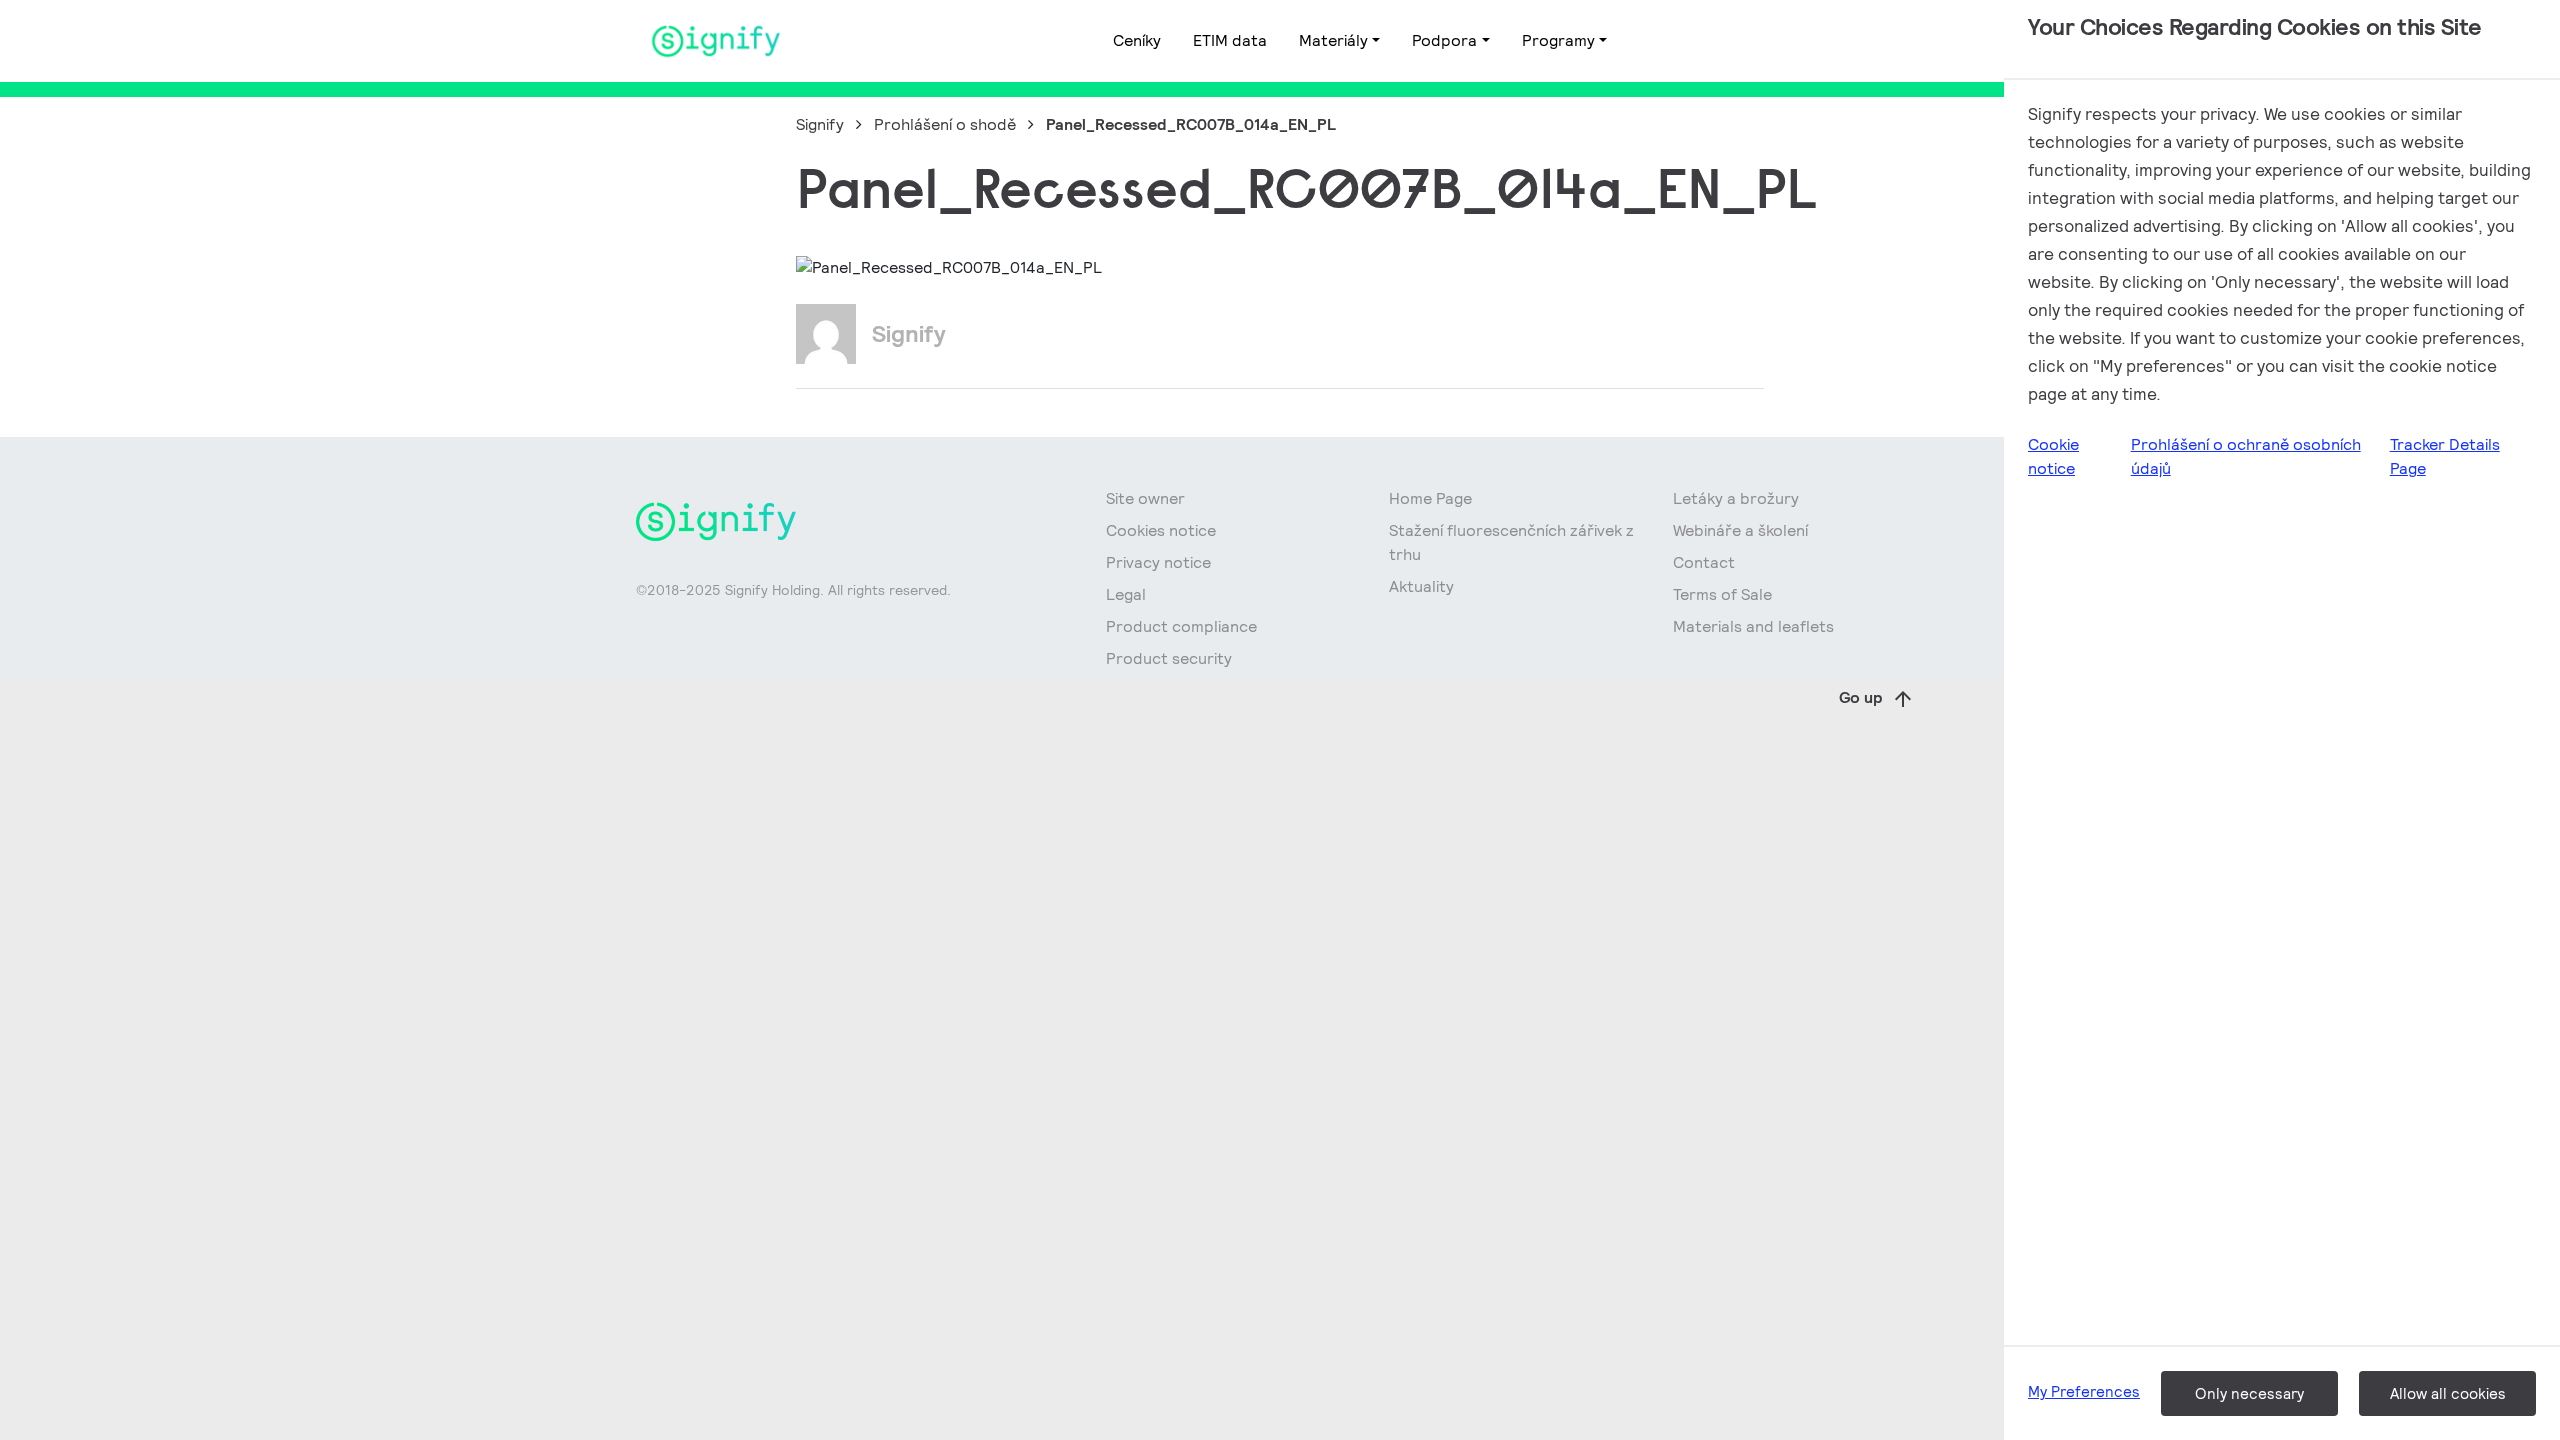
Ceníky (1137, 40)
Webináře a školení (1740, 530)
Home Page (1430, 498)
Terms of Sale (1722, 594)
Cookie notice (2053, 456)
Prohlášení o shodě (945, 124)
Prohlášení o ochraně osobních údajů (2246, 456)
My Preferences (2084, 1391)
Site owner (1145, 498)
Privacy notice (1158, 562)
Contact (1704, 562)
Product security (1169, 658)
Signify (820, 124)
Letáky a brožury (1736, 498)
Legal (1126, 594)
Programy (1558, 40)
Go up (1861, 697)
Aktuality (1421, 586)
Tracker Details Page (2445, 456)
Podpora (1444, 40)
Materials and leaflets (1753, 626)
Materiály (1333, 40)
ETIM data (1230, 40)
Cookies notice (1161, 530)
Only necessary (2249, 1393)
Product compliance (1181, 626)
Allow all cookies (2448, 1393)
